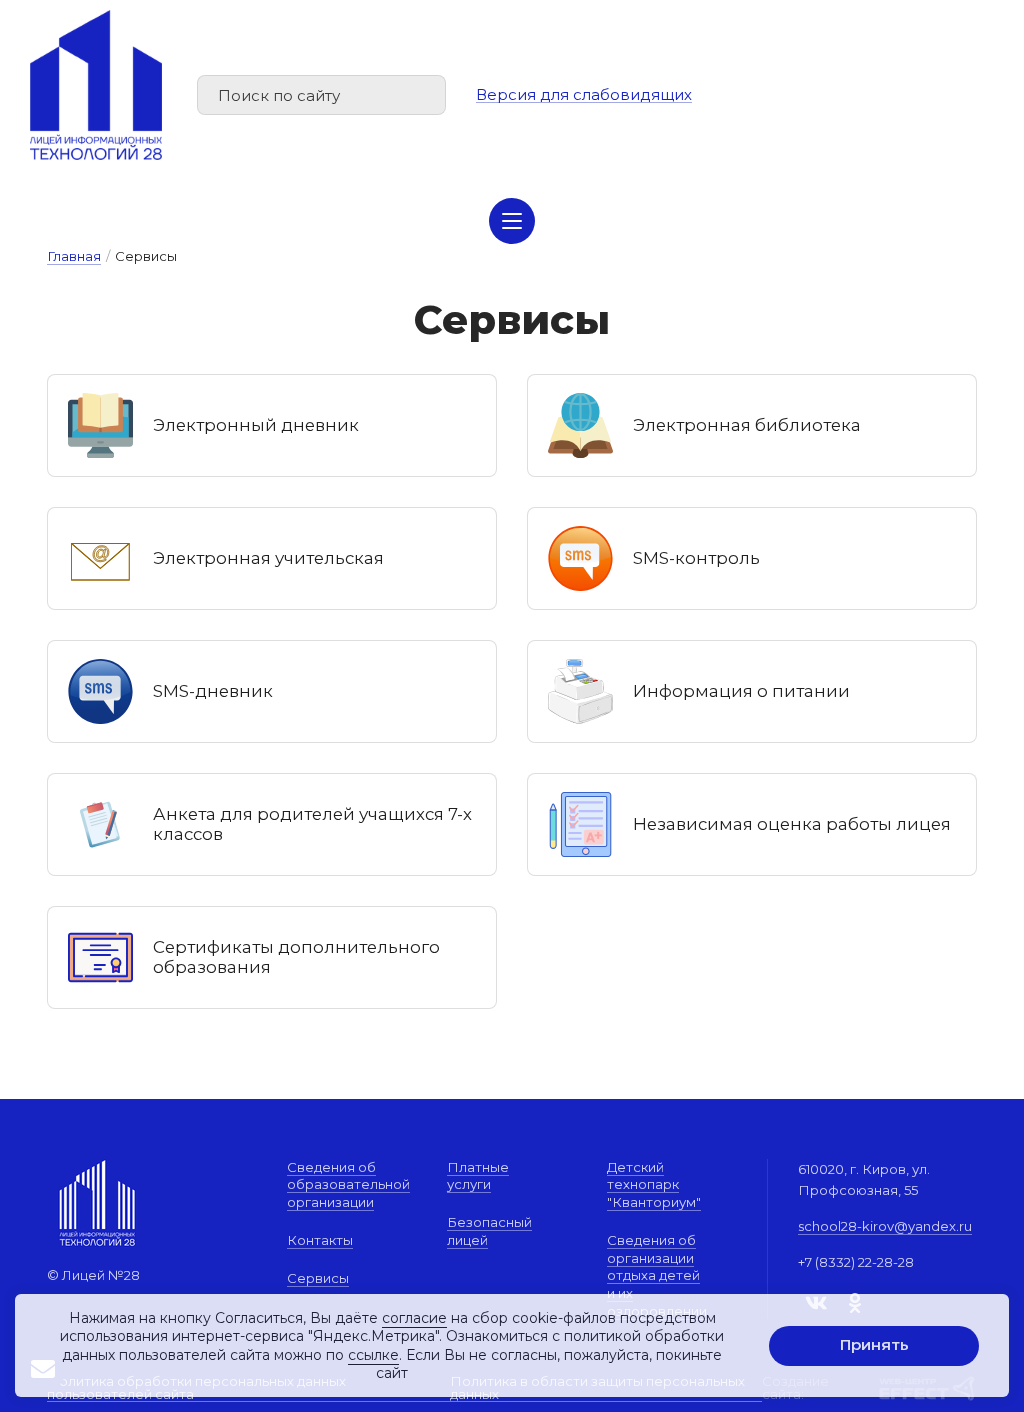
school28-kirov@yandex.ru (885, 1226)
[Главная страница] (96, 85)
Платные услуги (478, 1176)
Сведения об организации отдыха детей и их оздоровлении (657, 1275)
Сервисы (318, 1278)
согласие (414, 1318)
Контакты (320, 1240)
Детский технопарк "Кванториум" (654, 1184)
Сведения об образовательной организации (348, 1184)
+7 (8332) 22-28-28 (856, 1262)
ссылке (373, 1355)
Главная (74, 256)
